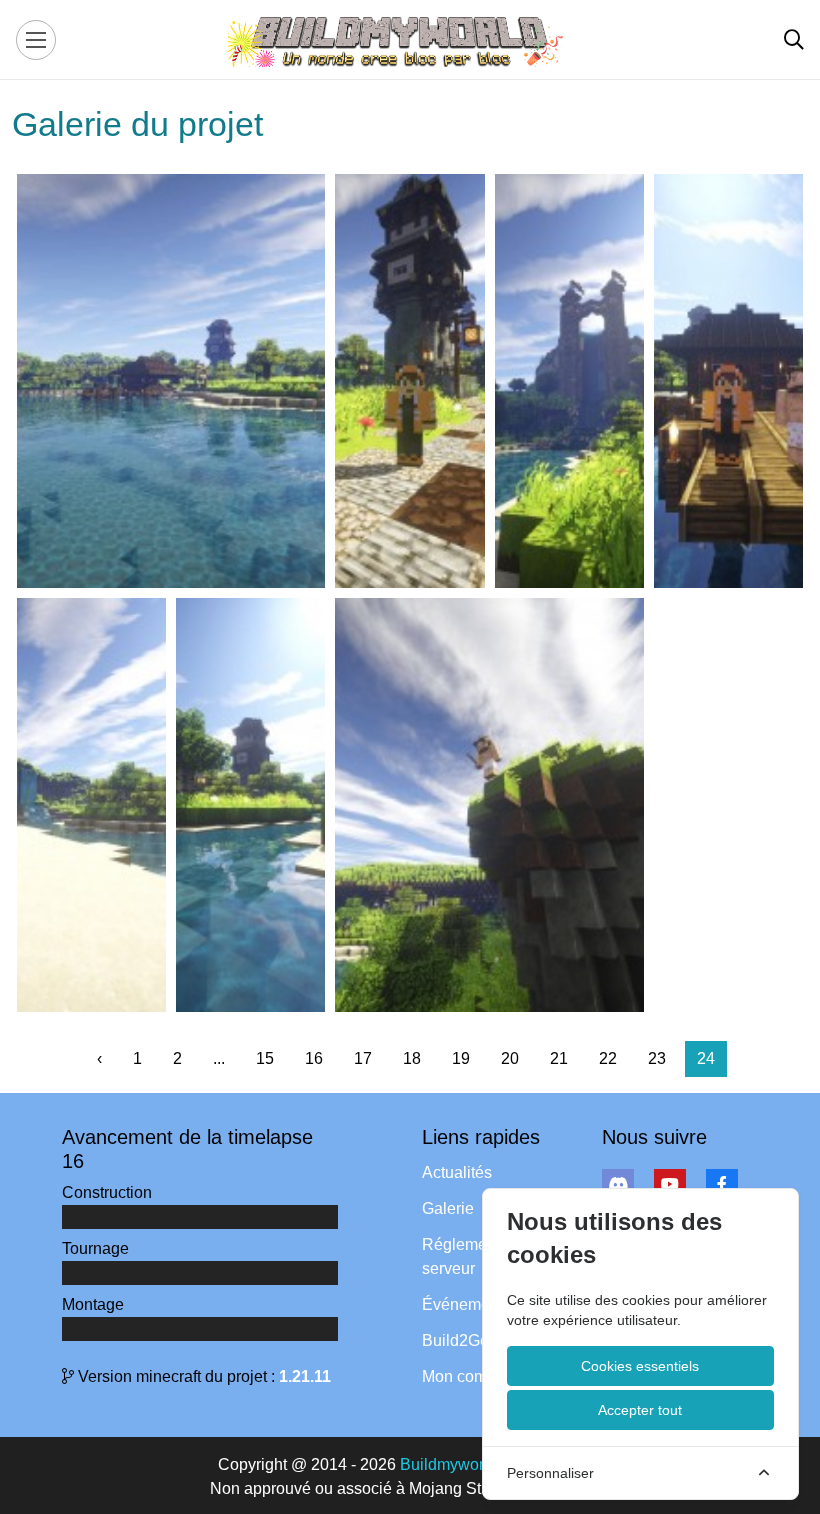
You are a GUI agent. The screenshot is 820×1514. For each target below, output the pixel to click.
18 (412, 1058)
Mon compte (465, 1376)
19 (461, 1058)
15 (265, 1058)
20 (510, 1058)
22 (608, 1058)
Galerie (448, 1208)
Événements (466, 1304)
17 (363, 1058)
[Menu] (36, 40)
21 (559, 1058)
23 (657, 1058)
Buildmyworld (448, 1464)
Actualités (457, 1172)
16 (314, 1058)
